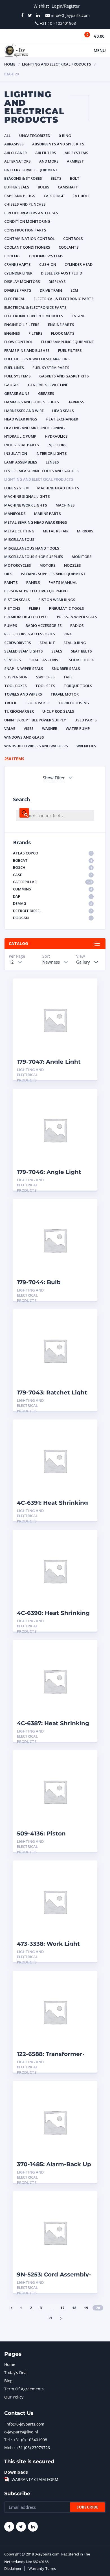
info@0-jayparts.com (25, 2424)
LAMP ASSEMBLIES (21, 462)
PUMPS (11, 626)
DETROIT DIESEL (52, 911)
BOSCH (52, 867)
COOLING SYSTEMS (46, 256)
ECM (74, 290)
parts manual (63, 582)
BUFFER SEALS (17, 187)
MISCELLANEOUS (19, 539)
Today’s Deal (16, 2373)
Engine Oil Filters (22, 325)
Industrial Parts (22, 445)
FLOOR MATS (63, 333)
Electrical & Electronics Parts (35, 307)
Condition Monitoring (27, 221)
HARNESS (76, 402)
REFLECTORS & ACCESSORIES (30, 634)
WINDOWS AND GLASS (24, 737)
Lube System (16, 488)
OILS (8, 574)
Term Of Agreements (24, 2389)
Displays (57, 282)
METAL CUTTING (19, 531)
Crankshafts (17, 264)
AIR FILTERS (46, 153)
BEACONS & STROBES (23, 178)
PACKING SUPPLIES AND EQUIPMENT (53, 574)
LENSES (52, 462)
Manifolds (15, 514)
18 (74, 2308)
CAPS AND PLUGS (20, 196)
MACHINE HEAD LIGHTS (58, 488)
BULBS (44, 187)
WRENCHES (86, 746)
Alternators (17, 161)
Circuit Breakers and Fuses (31, 213)
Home (10, 64)
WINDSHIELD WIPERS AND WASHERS (36, 746)
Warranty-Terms (42, 2568)
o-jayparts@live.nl (21, 2432)
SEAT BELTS (81, 651)
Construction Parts (25, 230)
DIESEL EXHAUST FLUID (61, 273)
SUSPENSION (16, 677)
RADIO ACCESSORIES (44, 626)
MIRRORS (85, 531)
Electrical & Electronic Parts (64, 299)
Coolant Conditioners (27, 247)
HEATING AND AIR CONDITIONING (35, 428)
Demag (52, 903)
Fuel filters (70, 350)
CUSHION (48, 264)
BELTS (56, 178)
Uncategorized (35, 136)
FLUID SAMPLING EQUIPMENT (68, 342)
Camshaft (68, 187)
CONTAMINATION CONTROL (29, 239)
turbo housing (74, 703)
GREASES (46, 393)
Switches (45, 677)
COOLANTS (69, 247)
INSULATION (16, 453)
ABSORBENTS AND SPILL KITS (58, 144)
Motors (48, 565)
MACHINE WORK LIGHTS (26, 505)
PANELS (33, 582)
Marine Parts (48, 514)
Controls (73, 239)
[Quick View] (87, 988)
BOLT (75, 178)
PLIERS (35, 608)
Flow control (18, 342)
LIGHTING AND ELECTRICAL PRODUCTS (57, 64)
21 (50, 2318)
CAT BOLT (81, 196)
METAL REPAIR (56, 531)
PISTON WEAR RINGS (57, 600)
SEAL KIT (47, 643)
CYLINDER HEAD (79, 264)
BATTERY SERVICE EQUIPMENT (31, 170)
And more (49, 161)
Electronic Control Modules (34, 316)
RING (68, 634)
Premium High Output (26, 617)
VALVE (10, 728)
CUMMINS (52, 889)
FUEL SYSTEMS (17, 376)
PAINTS (11, 582)
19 (86, 2308)
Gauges (12, 385)
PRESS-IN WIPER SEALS (77, 617)
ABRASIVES (14, 144)
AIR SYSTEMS (76, 153)
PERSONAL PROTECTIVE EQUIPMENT (36, 591)
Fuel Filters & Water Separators (37, 359)
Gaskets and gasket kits (64, 376)
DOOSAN (52, 918)
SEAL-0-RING (75, 643)
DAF (52, 896)
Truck (10, 703)
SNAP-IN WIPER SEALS (24, 669)
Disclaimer (13, 2568)
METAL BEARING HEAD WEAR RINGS (36, 522)
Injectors (57, 445)
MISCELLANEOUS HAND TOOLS (32, 548)
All (7, 136)
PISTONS (12, 608)
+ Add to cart (78, 1070)
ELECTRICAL (15, 299)
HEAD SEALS (63, 411)
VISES (29, 728)
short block (81, 660)
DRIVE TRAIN (51, 290)
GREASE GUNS (17, 393)
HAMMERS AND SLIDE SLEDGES (32, 402)
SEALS (57, 651)
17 (62, 2308)
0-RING (65, 136)
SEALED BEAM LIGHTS (24, 651)
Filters (36, 333)
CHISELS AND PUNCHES (25, 204)
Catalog (18, 943)
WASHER (50, 728)
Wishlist (41, 6)
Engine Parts (61, 325)
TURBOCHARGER (19, 711)
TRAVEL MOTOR (65, 694)
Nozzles (72, 565)
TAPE (68, 677)
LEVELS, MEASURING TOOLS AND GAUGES (41, 471)
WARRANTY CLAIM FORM (35, 2479)
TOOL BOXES (16, 686)
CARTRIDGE (54, 196)
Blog (8, 2381)
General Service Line (48, 385)
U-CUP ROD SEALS (58, 711)
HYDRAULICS (56, 436)
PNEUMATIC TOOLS (67, 608)
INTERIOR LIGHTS (51, 453)
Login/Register (66, 6)
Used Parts (86, 720)
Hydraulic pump (20, 436)
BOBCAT (52, 860)
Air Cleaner (16, 153)
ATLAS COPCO (52, 853)
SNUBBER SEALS (66, 669)
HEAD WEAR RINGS (21, 419)
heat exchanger (62, 419)
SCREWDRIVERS (18, 643)
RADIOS (77, 626)
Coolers (12, 256)
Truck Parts (37, 703)
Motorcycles (18, 565)
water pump (78, 728)
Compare (87, 997)
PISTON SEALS (17, 600)
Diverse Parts (18, 290)
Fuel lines (14, 368)
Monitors (82, 557)
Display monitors (22, 282)
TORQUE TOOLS (78, 686)
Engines (12, 333)
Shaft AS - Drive (45, 660)
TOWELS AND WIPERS (23, 694)
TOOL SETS (45, 686)
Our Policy (14, 2397)
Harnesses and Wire (24, 411)
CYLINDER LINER (18, 273)
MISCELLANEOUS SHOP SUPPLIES (34, 557)
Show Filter (54, 778)
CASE (52, 875)
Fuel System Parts (51, 368)
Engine (78, 316)
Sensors (13, 660)
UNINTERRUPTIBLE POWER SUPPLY (35, 720)
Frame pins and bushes (27, 350)
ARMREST (75, 161)
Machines (65, 505)
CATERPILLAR (52, 882)
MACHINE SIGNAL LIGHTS (27, 496)
